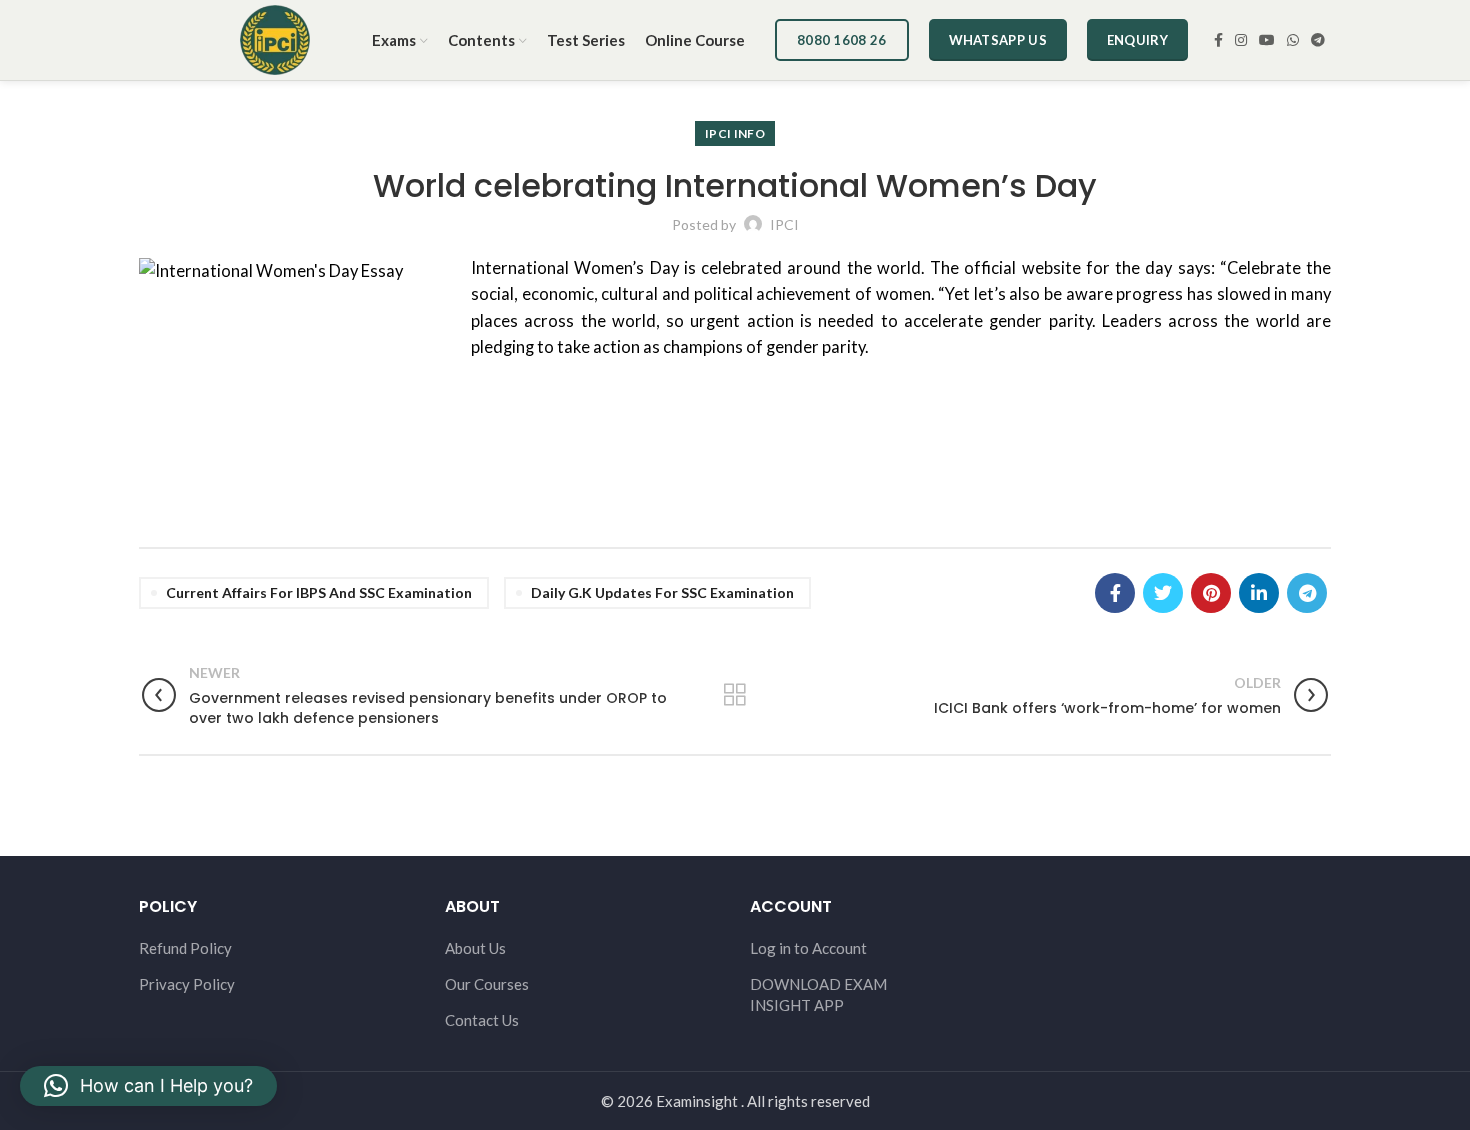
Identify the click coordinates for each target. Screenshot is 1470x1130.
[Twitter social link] (1163, 593)
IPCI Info (735, 133)
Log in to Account (808, 948)
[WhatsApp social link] (1293, 40)
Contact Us (482, 1020)
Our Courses (487, 984)
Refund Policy (185, 948)
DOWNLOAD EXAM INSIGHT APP (818, 994)
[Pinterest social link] (1211, 593)
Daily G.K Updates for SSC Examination (662, 592)
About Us (475, 948)
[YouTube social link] (1267, 40)
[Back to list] (735, 695)
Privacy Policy (187, 984)
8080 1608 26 (842, 40)
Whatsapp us (998, 40)
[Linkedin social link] (1259, 593)
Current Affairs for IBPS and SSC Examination (319, 592)
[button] (148, 1086)
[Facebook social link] (1218, 40)
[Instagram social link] (1241, 40)
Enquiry (1137, 40)
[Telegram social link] (1318, 40)
